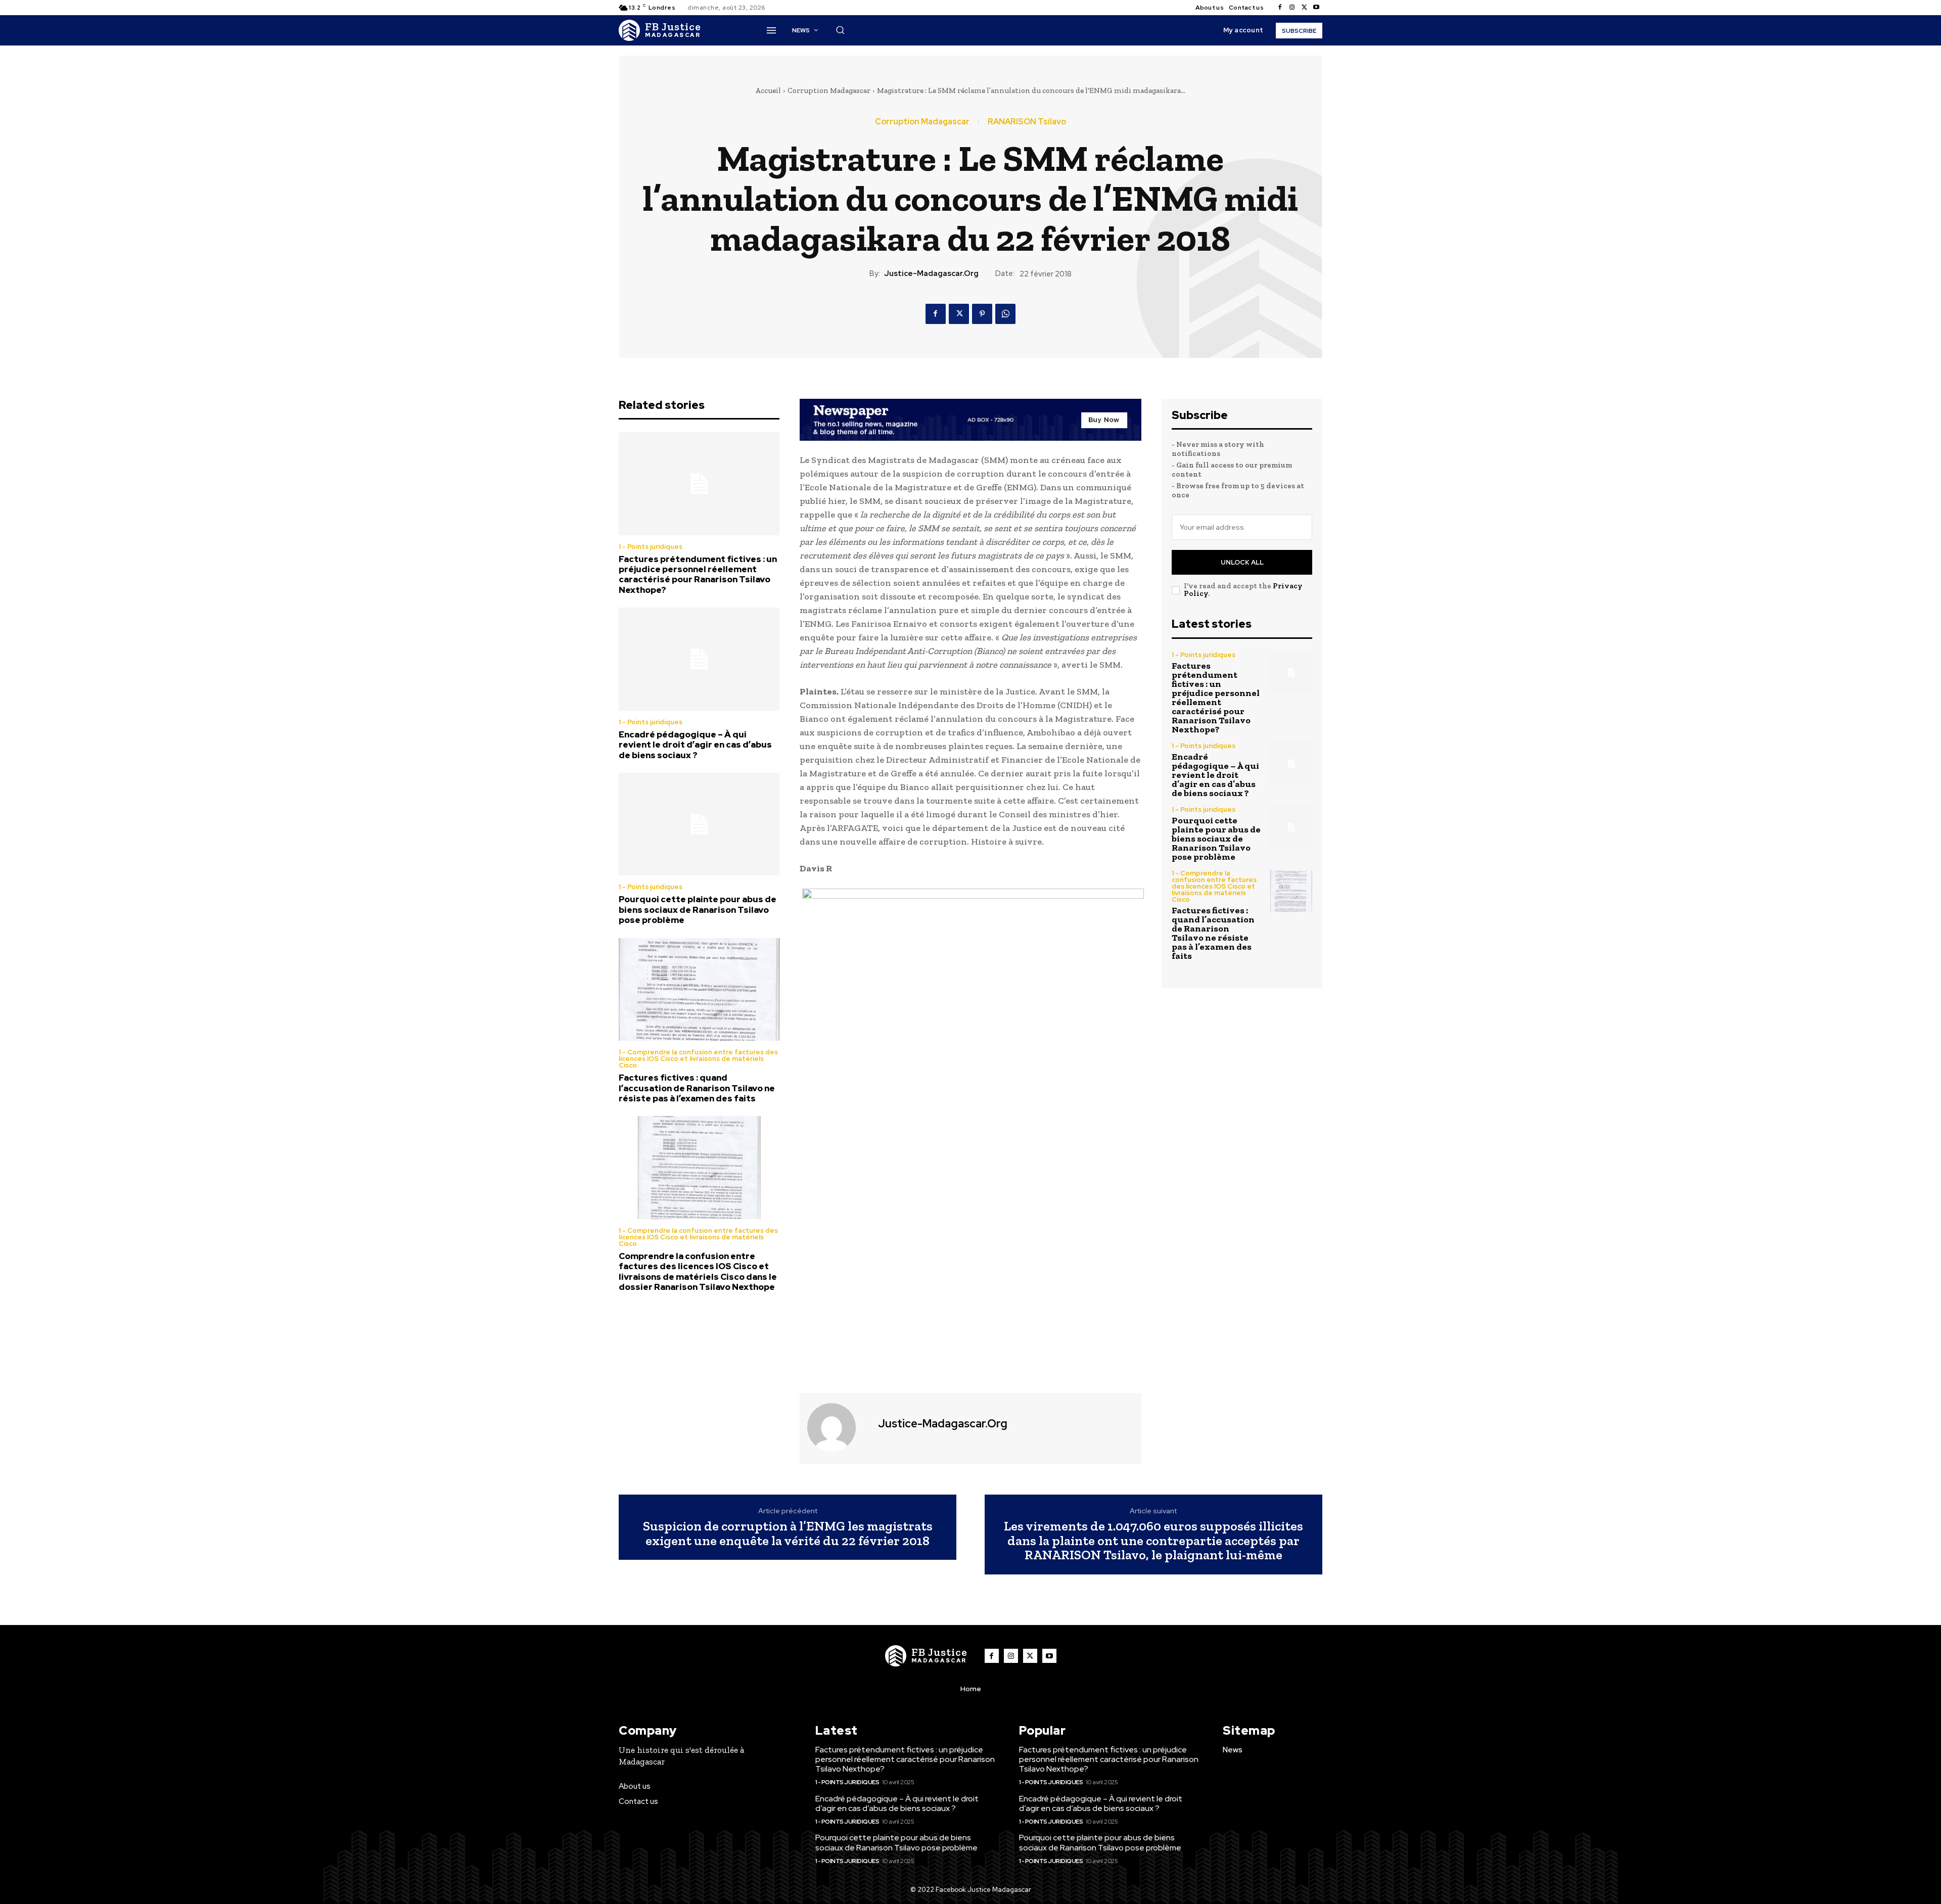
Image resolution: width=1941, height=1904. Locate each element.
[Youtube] (1316, 8)
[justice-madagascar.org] (838, 1427)
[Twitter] (1304, 8)
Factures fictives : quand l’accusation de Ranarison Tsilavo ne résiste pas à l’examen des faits (697, 1088)
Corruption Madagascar (829, 90)
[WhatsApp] (1005, 314)
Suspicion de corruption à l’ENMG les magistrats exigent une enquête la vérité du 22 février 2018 (788, 1533)
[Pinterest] (982, 314)
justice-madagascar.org (931, 273)
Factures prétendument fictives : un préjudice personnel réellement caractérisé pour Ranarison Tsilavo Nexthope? (698, 574)
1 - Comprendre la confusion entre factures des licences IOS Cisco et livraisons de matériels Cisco (698, 1059)
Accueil (768, 90)
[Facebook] (1280, 8)
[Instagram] (1292, 8)
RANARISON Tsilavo (1027, 122)
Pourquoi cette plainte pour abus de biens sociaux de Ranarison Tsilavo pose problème (698, 910)
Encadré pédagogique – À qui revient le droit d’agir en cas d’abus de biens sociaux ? (695, 745)
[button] (840, 30)
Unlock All (1242, 562)
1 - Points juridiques (651, 547)
